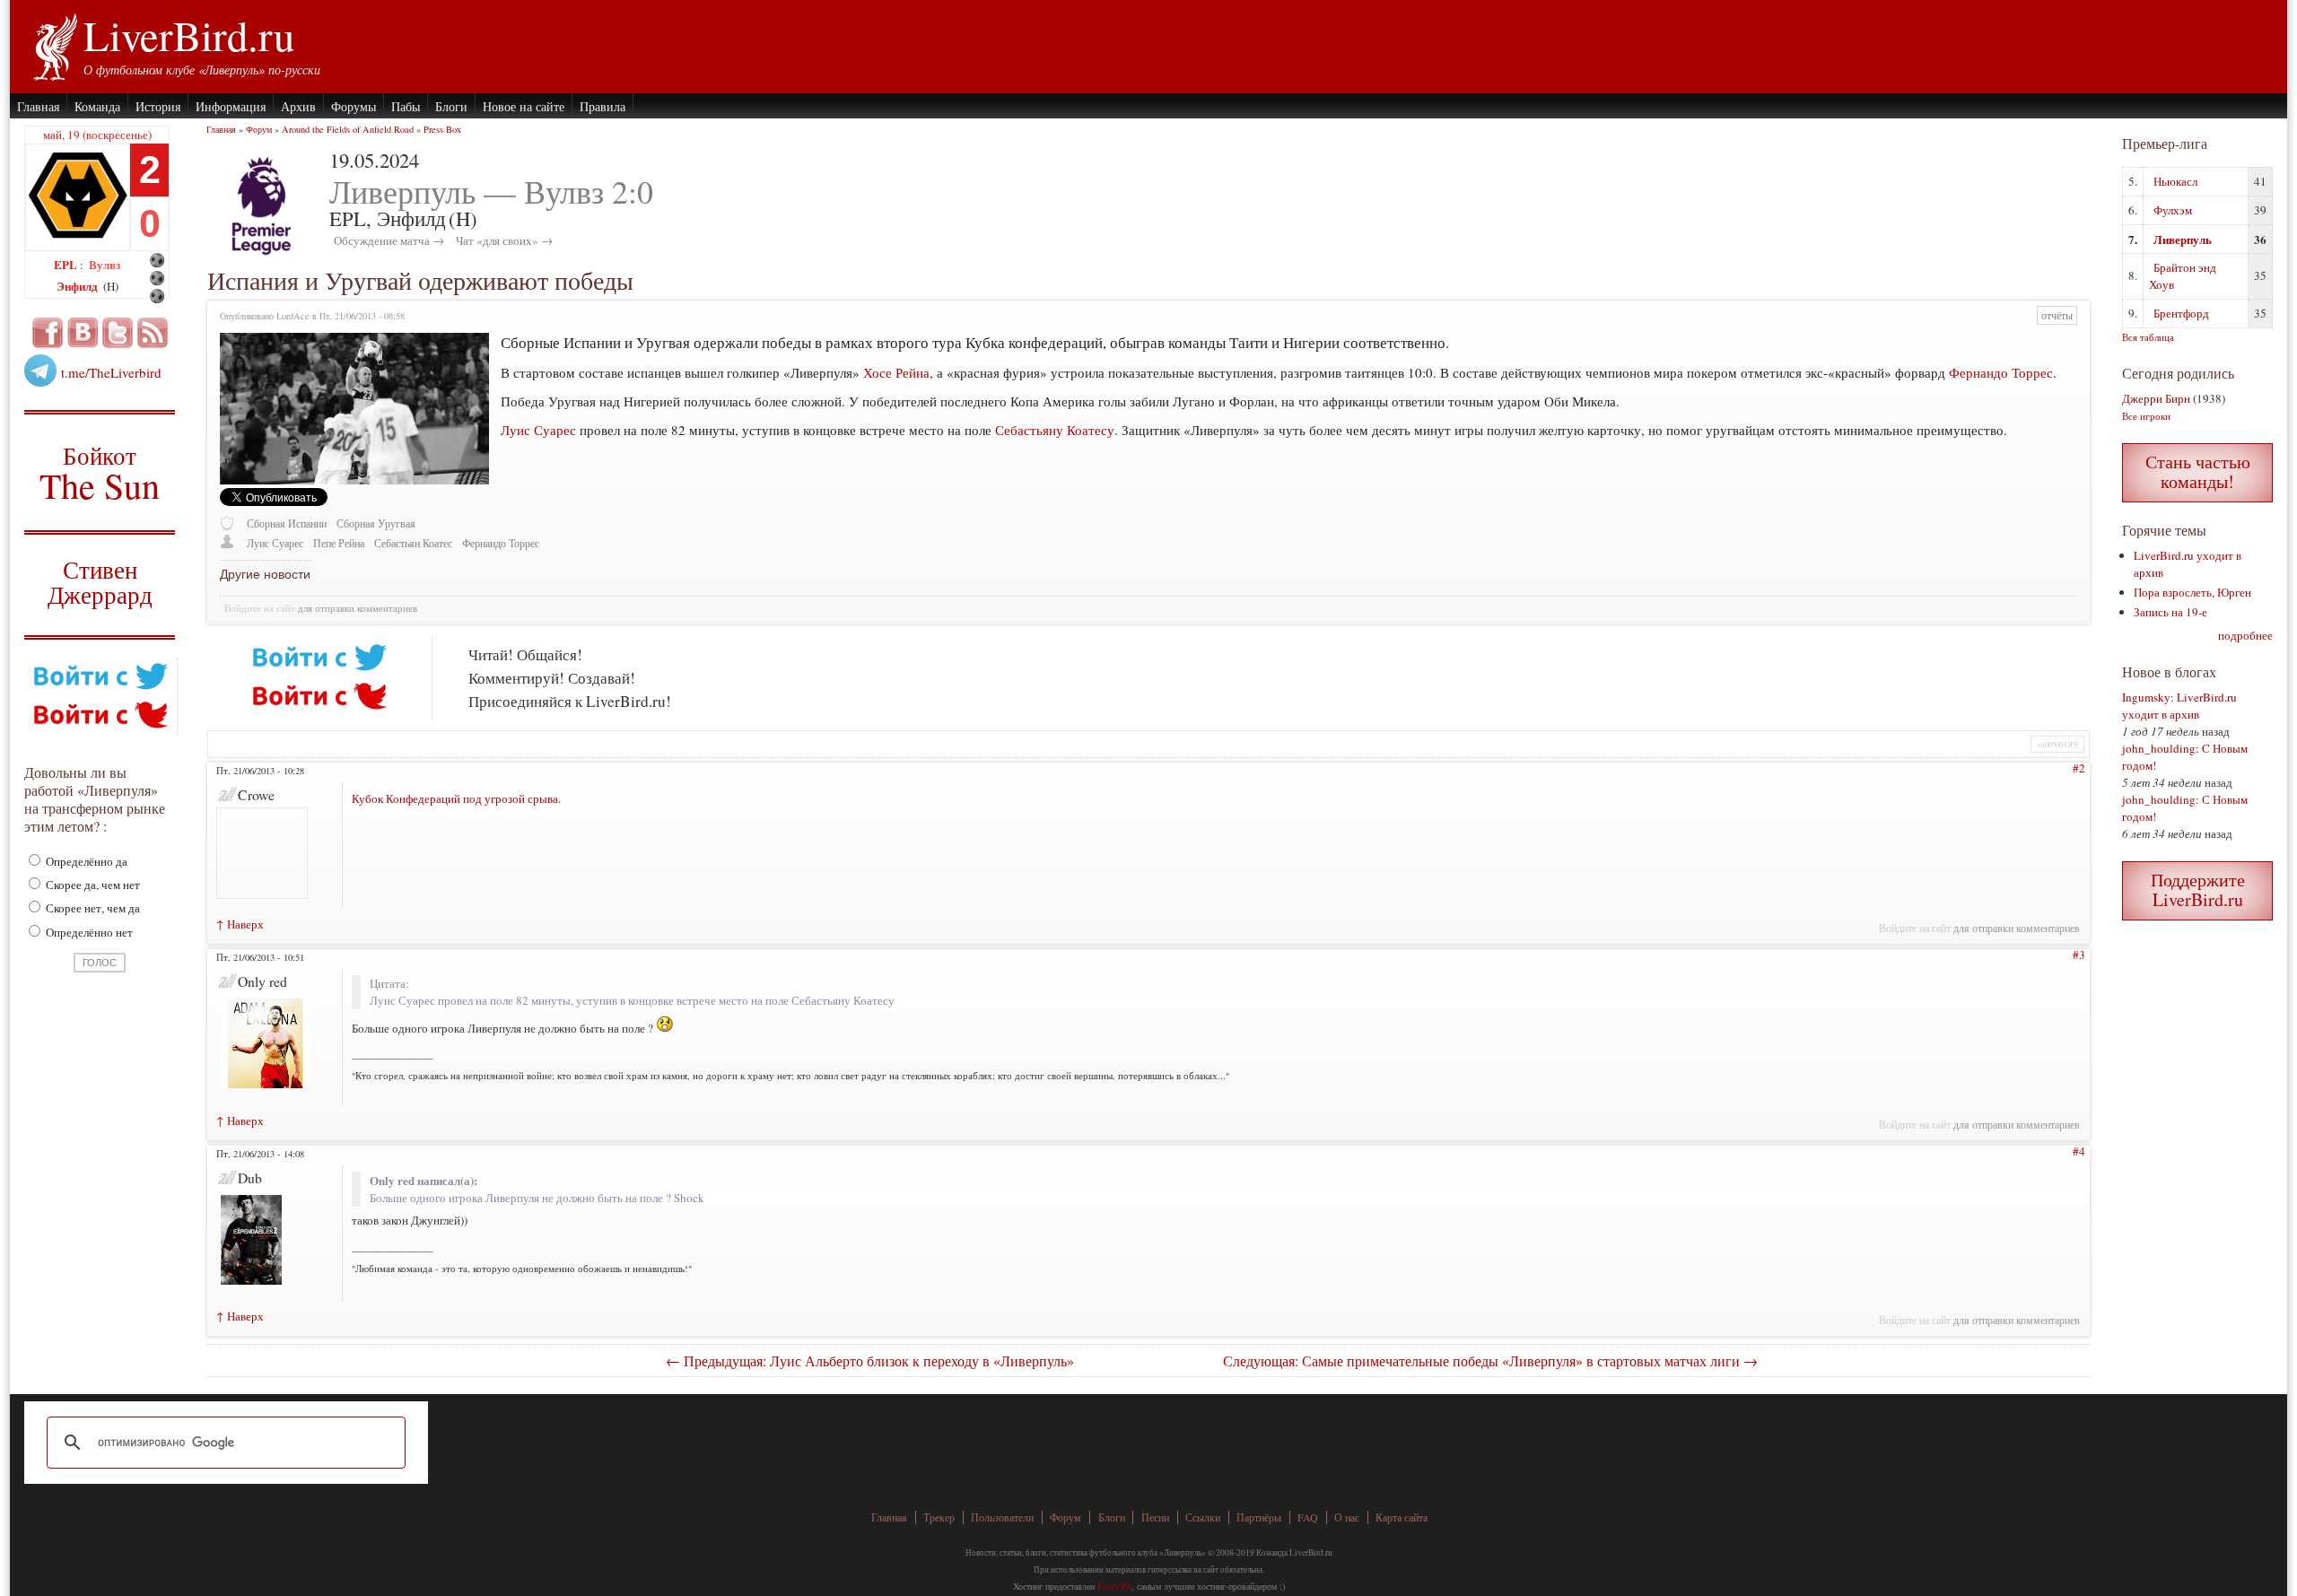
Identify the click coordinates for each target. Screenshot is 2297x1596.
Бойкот (100, 472)
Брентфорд (2181, 313)
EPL (67, 264)
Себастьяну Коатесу (1055, 430)
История (158, 106)
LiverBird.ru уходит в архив (2179, 706)
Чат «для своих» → (504, 240)
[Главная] (54, 45)
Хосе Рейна (896, 372)
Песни (1155, 1518)
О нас (1347, 1518)
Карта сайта (1402, 1518)
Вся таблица (2148, 337)
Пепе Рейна (339, 543)
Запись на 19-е (2170, 612)
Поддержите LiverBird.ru (2198, 890)
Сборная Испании (287, 523)
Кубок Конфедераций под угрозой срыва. (456, 798)
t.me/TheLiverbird (111, 372)
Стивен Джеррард (100, 584)
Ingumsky (2146, 697)
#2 (2079, 768)
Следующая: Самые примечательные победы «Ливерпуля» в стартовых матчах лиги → (1490, 1361)
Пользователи (1002, 1518)
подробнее (2245, 635)
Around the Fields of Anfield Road (348, 129)
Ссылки (1203, 1518)
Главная (38, 106)
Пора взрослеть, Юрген (2192, 592)
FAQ (1308, 1518)
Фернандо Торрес (2001, 372)
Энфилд (79, 286)
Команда (97, 106)
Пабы (406, 106)
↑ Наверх (240, 924)
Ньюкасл (2175, 181)
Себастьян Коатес (413, 543)
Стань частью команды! (2198, 471)
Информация (231, 106)
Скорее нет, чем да (92, 908)
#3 (2079, 955)
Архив (298, 106)
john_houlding (2159, 748)
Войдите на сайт (260, 608)
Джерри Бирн (2156, 398)
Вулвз (105, 264)
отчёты (2057, 315)
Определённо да (85, 861)
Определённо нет (88, 932)
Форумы (354, 106)
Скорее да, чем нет (92, 885)
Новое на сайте (524, 106)
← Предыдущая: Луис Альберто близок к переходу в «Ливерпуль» (870, 1361)
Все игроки (2146, 416)
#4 (2079, 1151)
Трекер (939, 1518)
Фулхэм (2173, 210)
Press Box (442, 129)
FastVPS (1114, 1586)
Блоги (451, 106)
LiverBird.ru (189, 35)
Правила (603, 106)
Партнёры (1259, 1518)
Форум (259, 129)
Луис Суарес (538, 430)
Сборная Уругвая (376, 523)
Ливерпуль (2183, 239)
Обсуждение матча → (389, 240)
